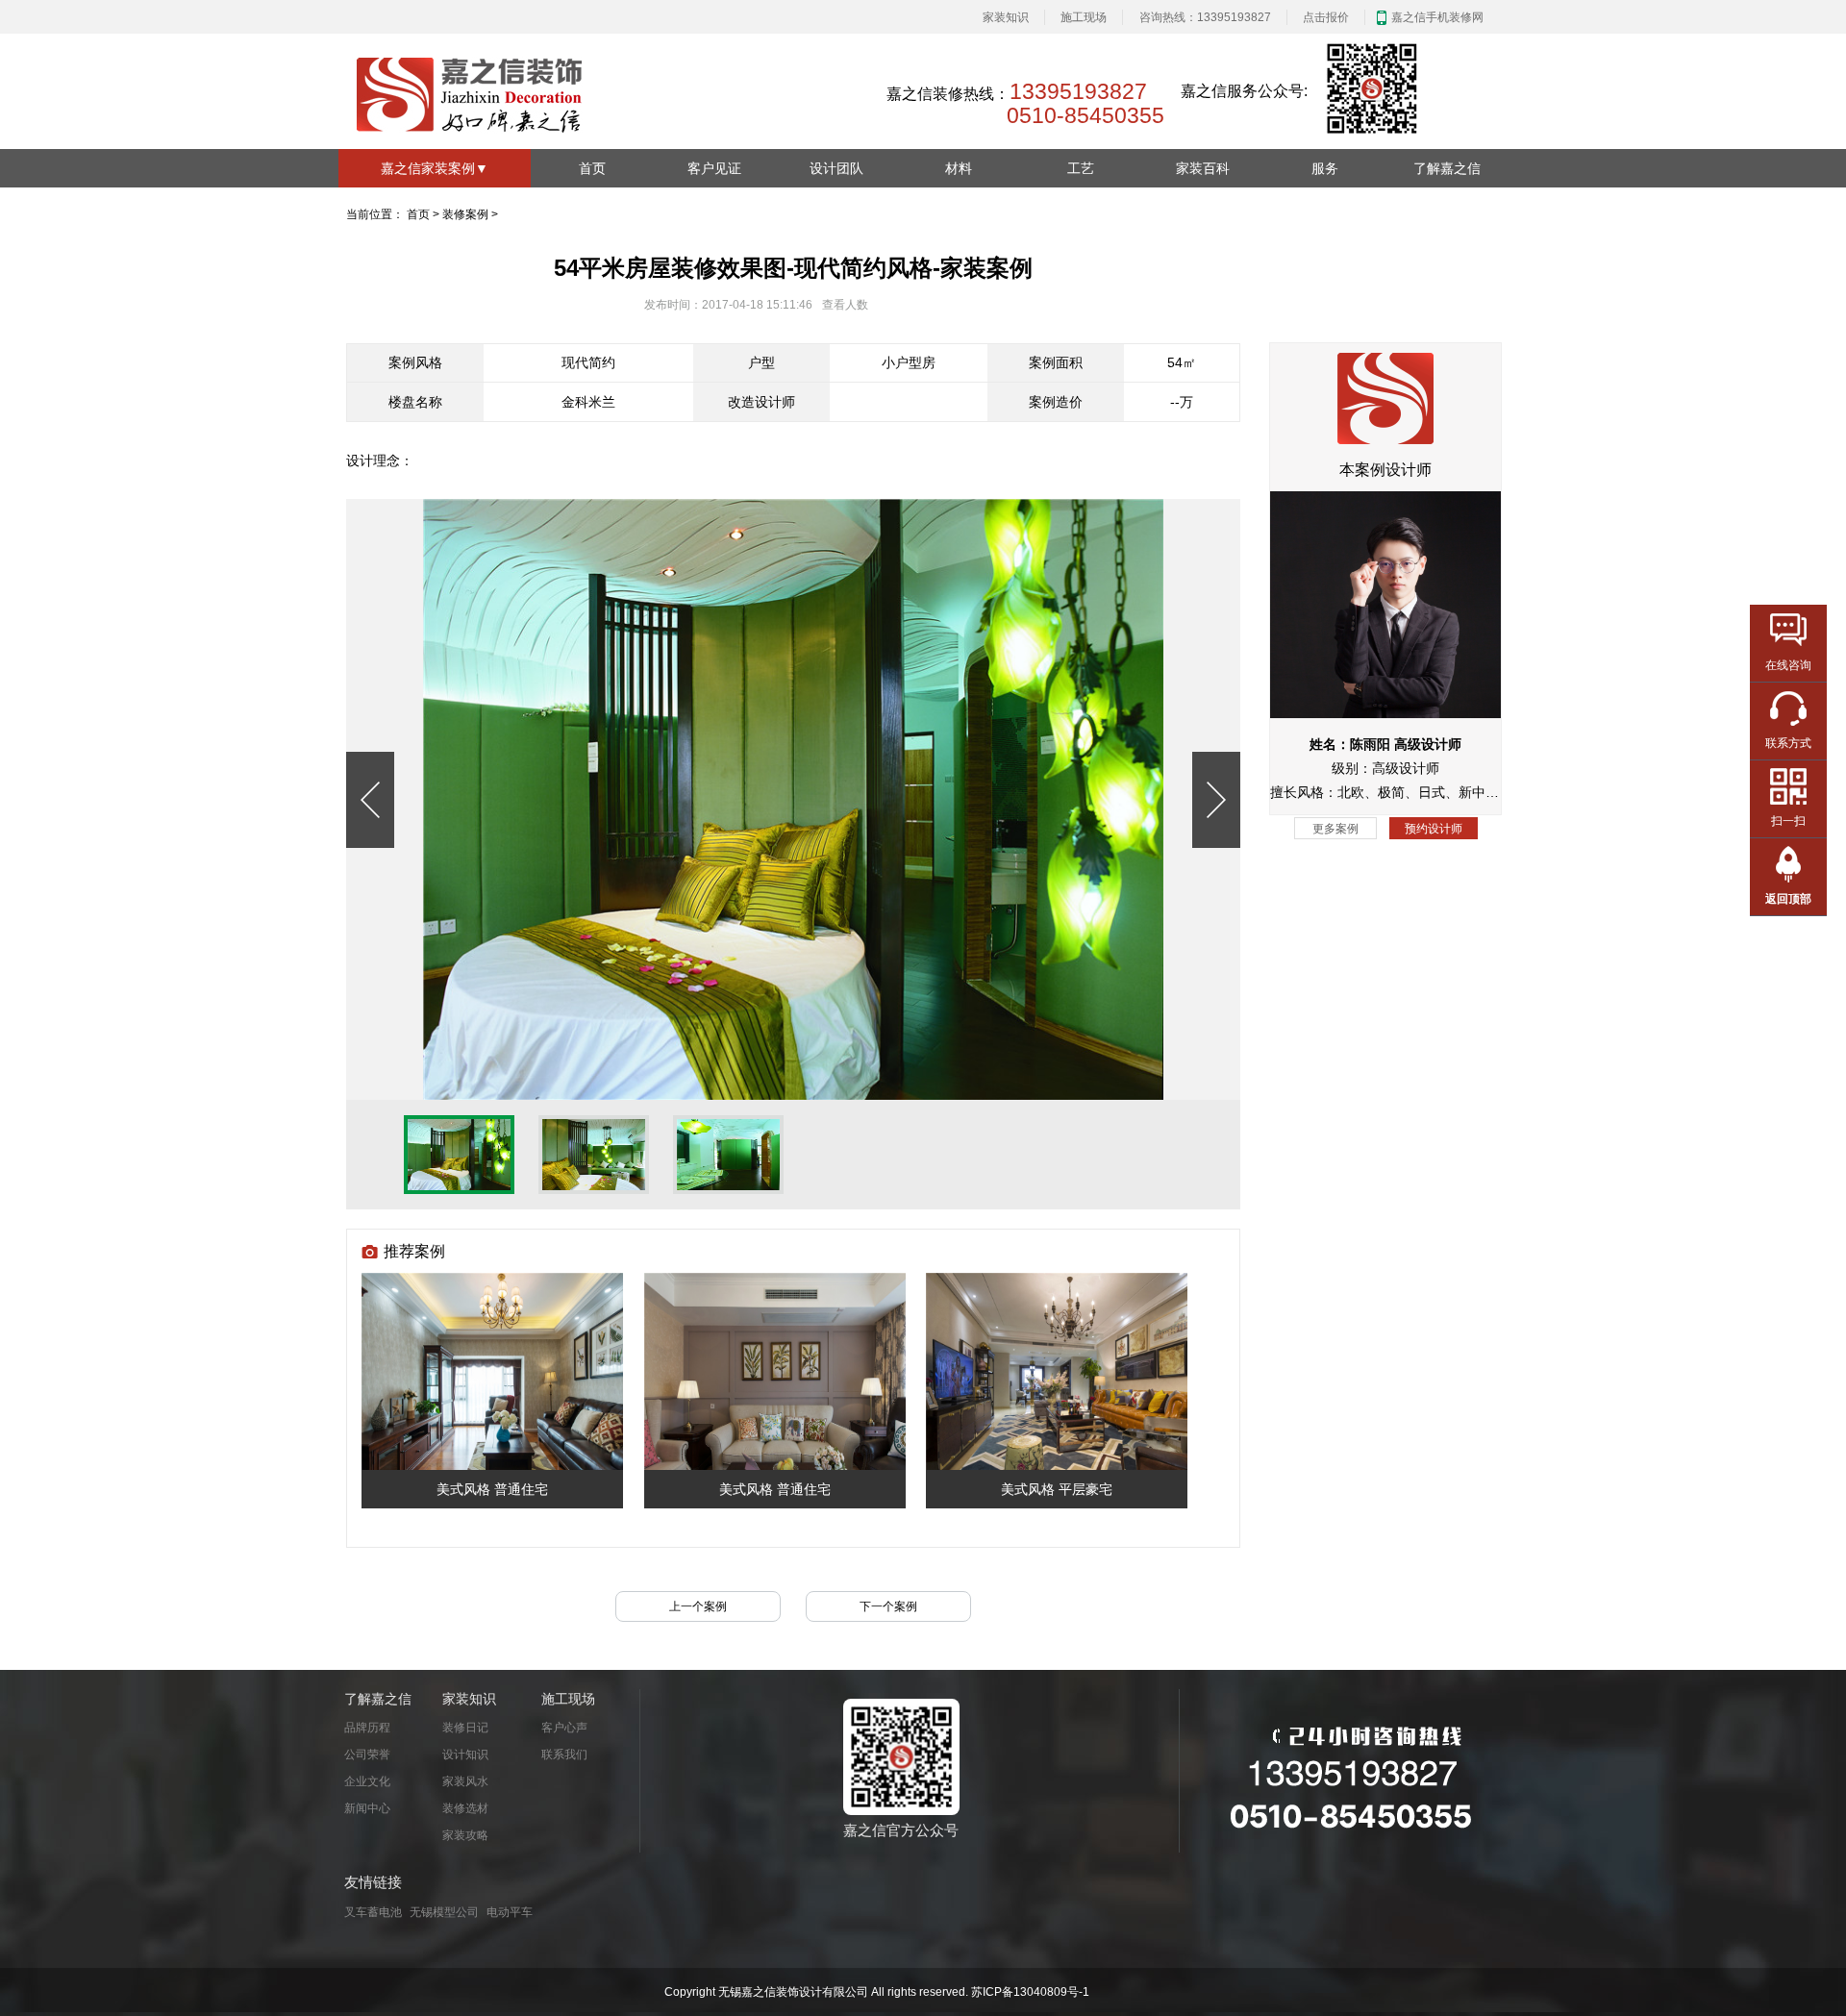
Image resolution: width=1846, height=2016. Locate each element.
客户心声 (564, 1728)
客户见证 (714, 168)
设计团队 (836, 168)
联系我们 (564, 1755)
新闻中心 (367, 1808)
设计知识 (465, 1755)
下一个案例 (888, 1606)
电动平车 (510, 1912)
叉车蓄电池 (373, 1912)
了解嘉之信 (1447, 168)
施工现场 (1084, 17)
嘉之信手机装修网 (1437, 17)
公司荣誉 (367, 1755)
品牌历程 (367, 1728)
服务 (1325, 168)
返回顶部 (1788, 899)
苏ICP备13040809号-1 (1030, 1992)
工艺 (1081, 168)
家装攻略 (465, 1835)
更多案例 (1335, 828)
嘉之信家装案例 (435, 168)
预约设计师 (1434, 828)
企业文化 (367, 1781)
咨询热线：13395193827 (1205, 17)
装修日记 (465, 1728)
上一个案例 (698, 1606)
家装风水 (465, 1781)
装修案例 (465, 214)
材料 (959, 168)
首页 (592, 168)
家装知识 (1006, 17)
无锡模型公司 (444, 1912)
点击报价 (1326, 17)
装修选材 (465, 1808)
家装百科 (1203, 168)
